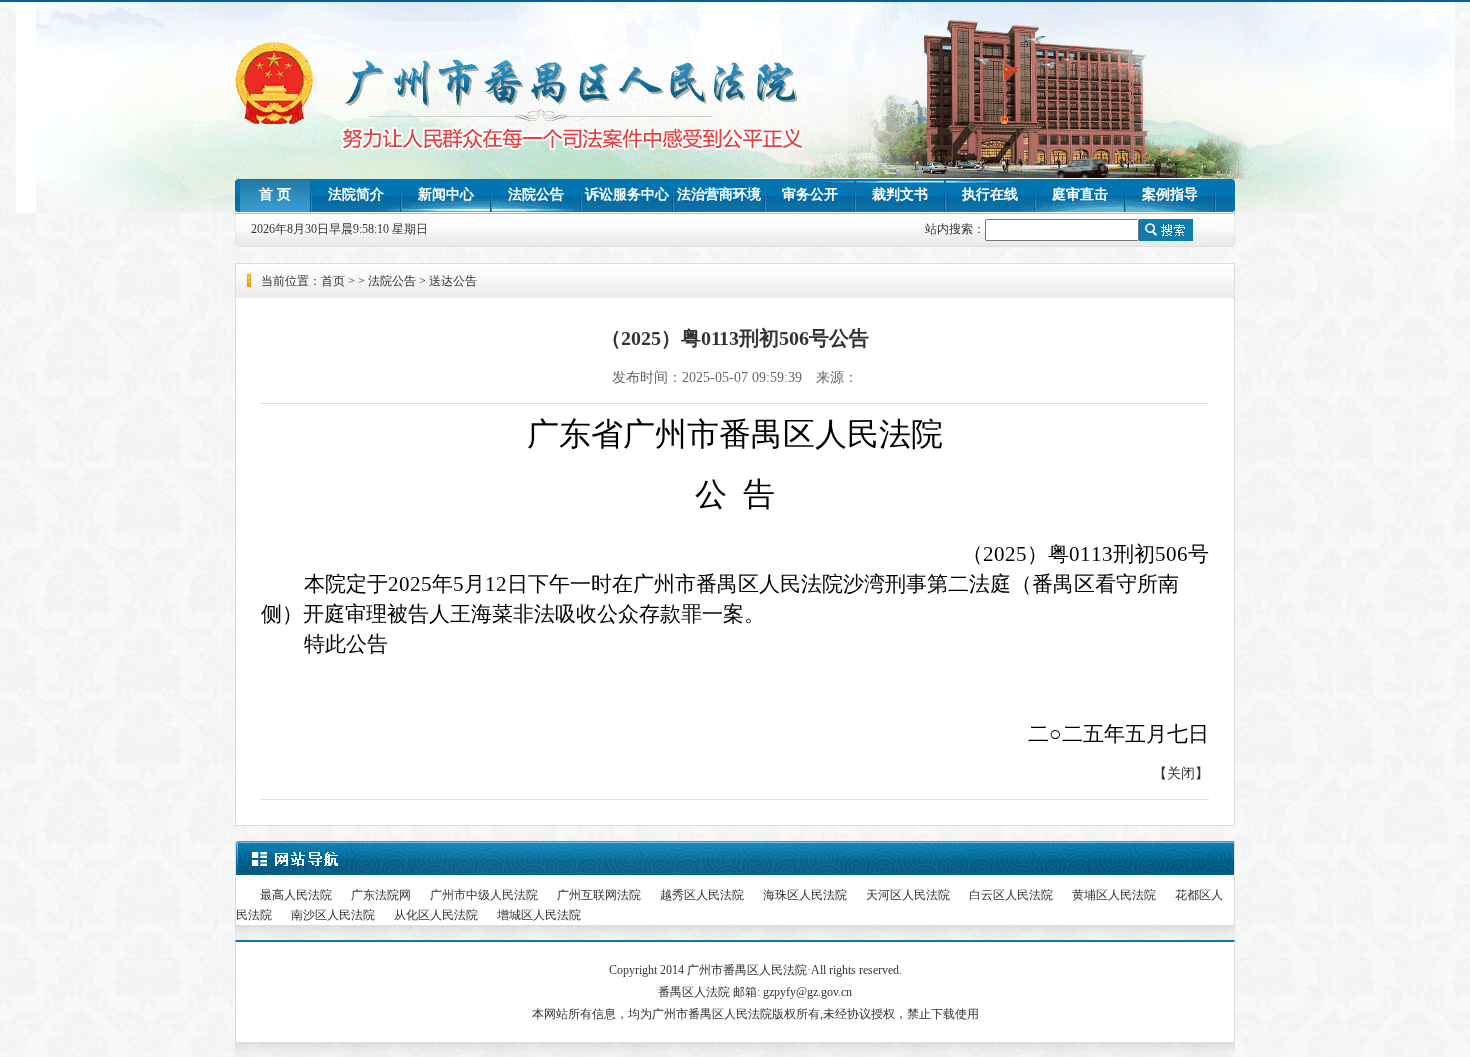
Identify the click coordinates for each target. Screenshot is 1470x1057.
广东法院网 (381, 895)
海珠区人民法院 (805, 895)
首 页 (275, 194)
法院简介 (356, 194)
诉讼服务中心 (627, 194)
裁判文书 (900, 194)
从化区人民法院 (436, 915)
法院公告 (536, 194)
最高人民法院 (296, 895)
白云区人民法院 (1011, 895)
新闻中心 (446, 194)
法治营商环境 (719, 194)
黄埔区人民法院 (1114, 895)
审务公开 (810, 194)
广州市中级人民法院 (484, 895)
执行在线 (990, 194)
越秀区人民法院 (702, 895)
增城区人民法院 (539, 915)
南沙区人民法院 (333, 915)
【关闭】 (1181, 773)
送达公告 (453, 281)
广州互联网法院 (599, 895)
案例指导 (1170, 194)
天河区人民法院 (908, 895)
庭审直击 (1080, 194)
